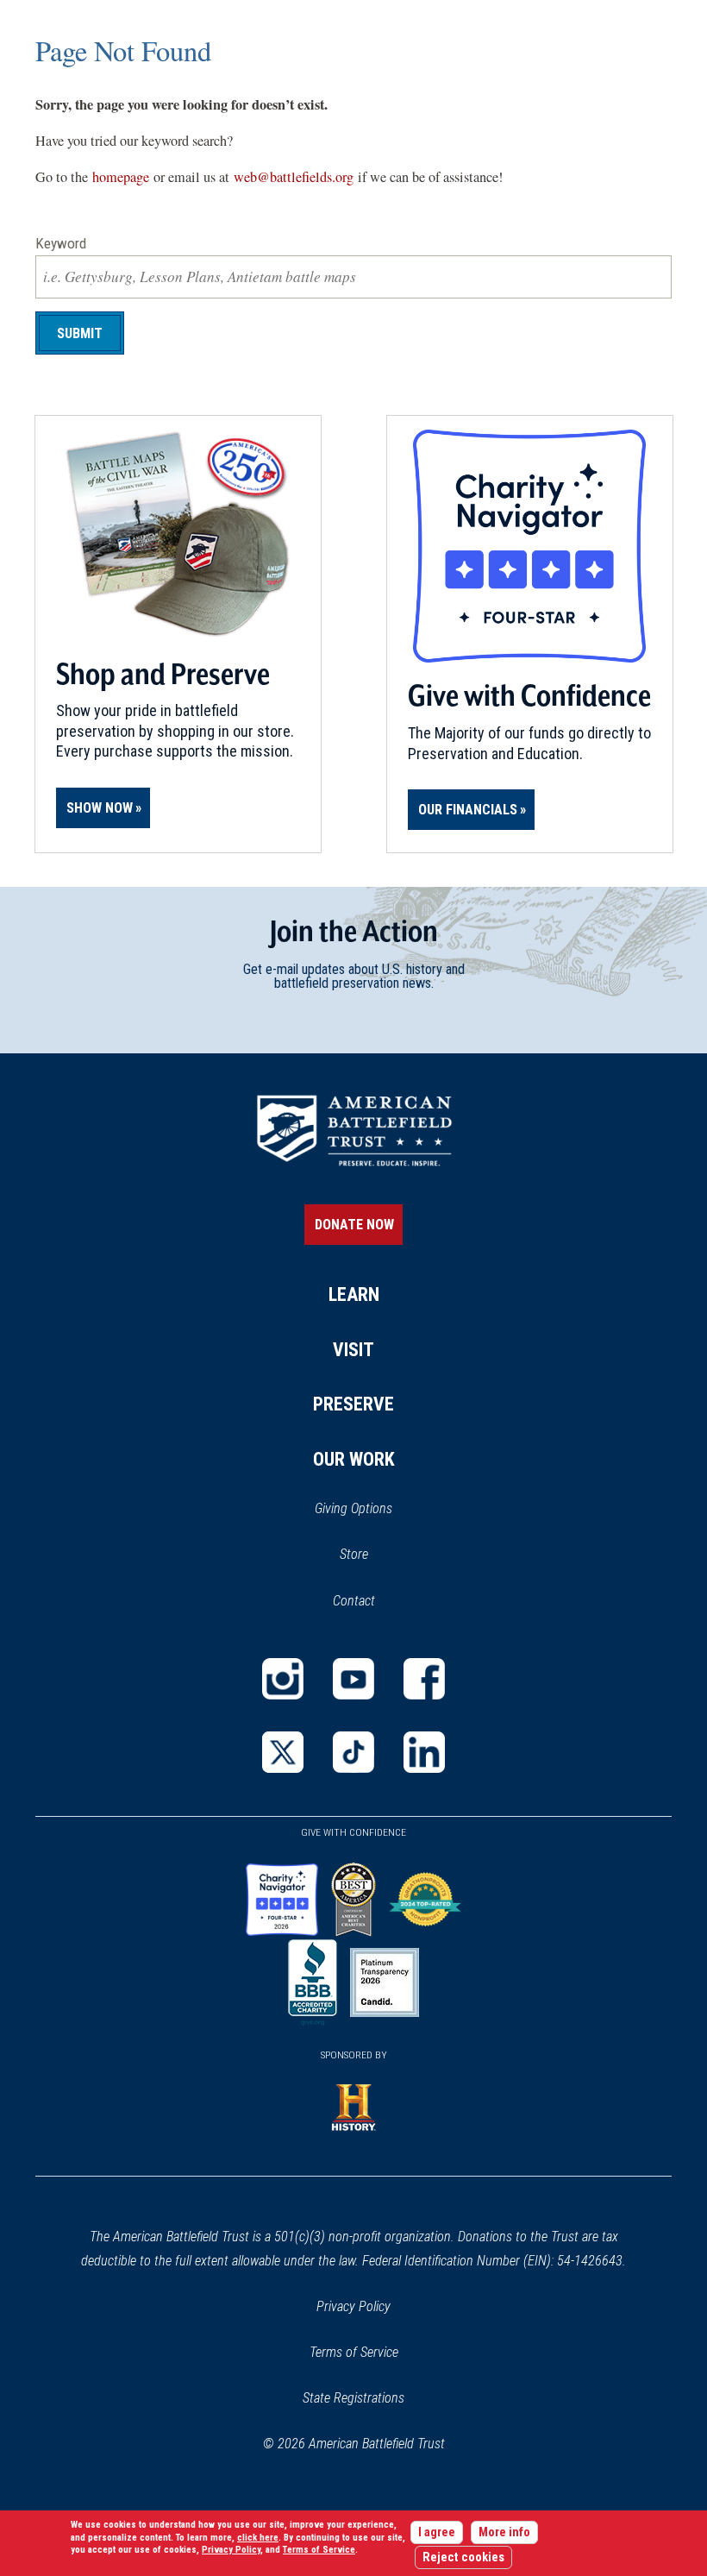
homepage (121, 177)
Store (376, 1555)
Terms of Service (354, 2352)
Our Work (354, 1459)
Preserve (353, 1404)
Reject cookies (463, 2557)
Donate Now (354, 1225)
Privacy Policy (353, 2306)
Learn (354, 1294)
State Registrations (353, 2398)
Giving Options (353, 1508)
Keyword (61, 243)
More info (504, 2532)
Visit (353, 1350)
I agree (437, 2532)
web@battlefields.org (294, 177)
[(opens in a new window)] (283, 1679)
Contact (354, 1601)
